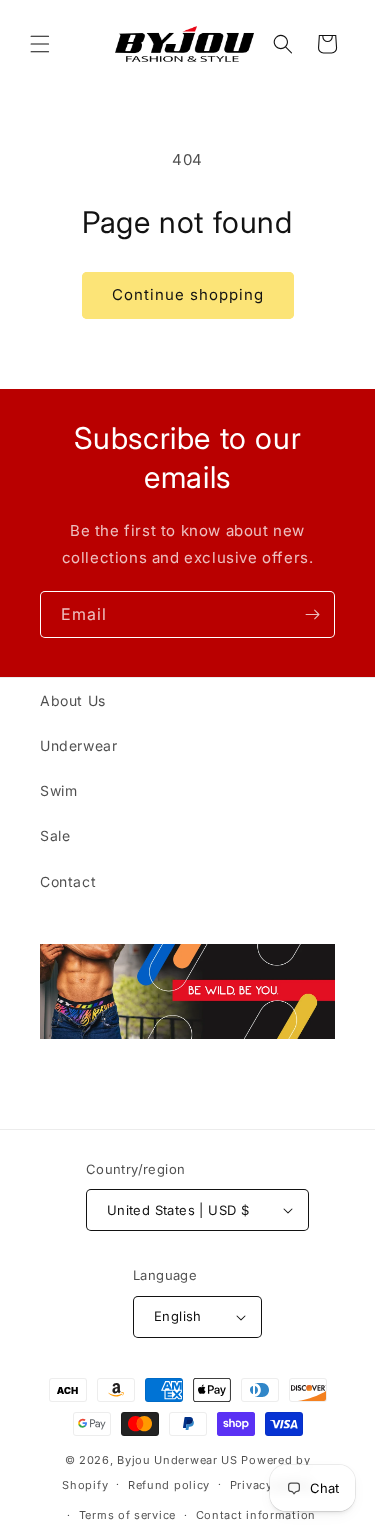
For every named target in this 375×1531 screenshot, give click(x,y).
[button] (40, 44)
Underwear (78, 745)
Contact (68, 881)
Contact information (256, 1515)
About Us (73, 700)
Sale (55, 835)
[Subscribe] (312, 614)
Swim (58, 790)
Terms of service (127, 1515)
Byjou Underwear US (177, 1460)
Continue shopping (188, 294)
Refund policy (169, 1485)
